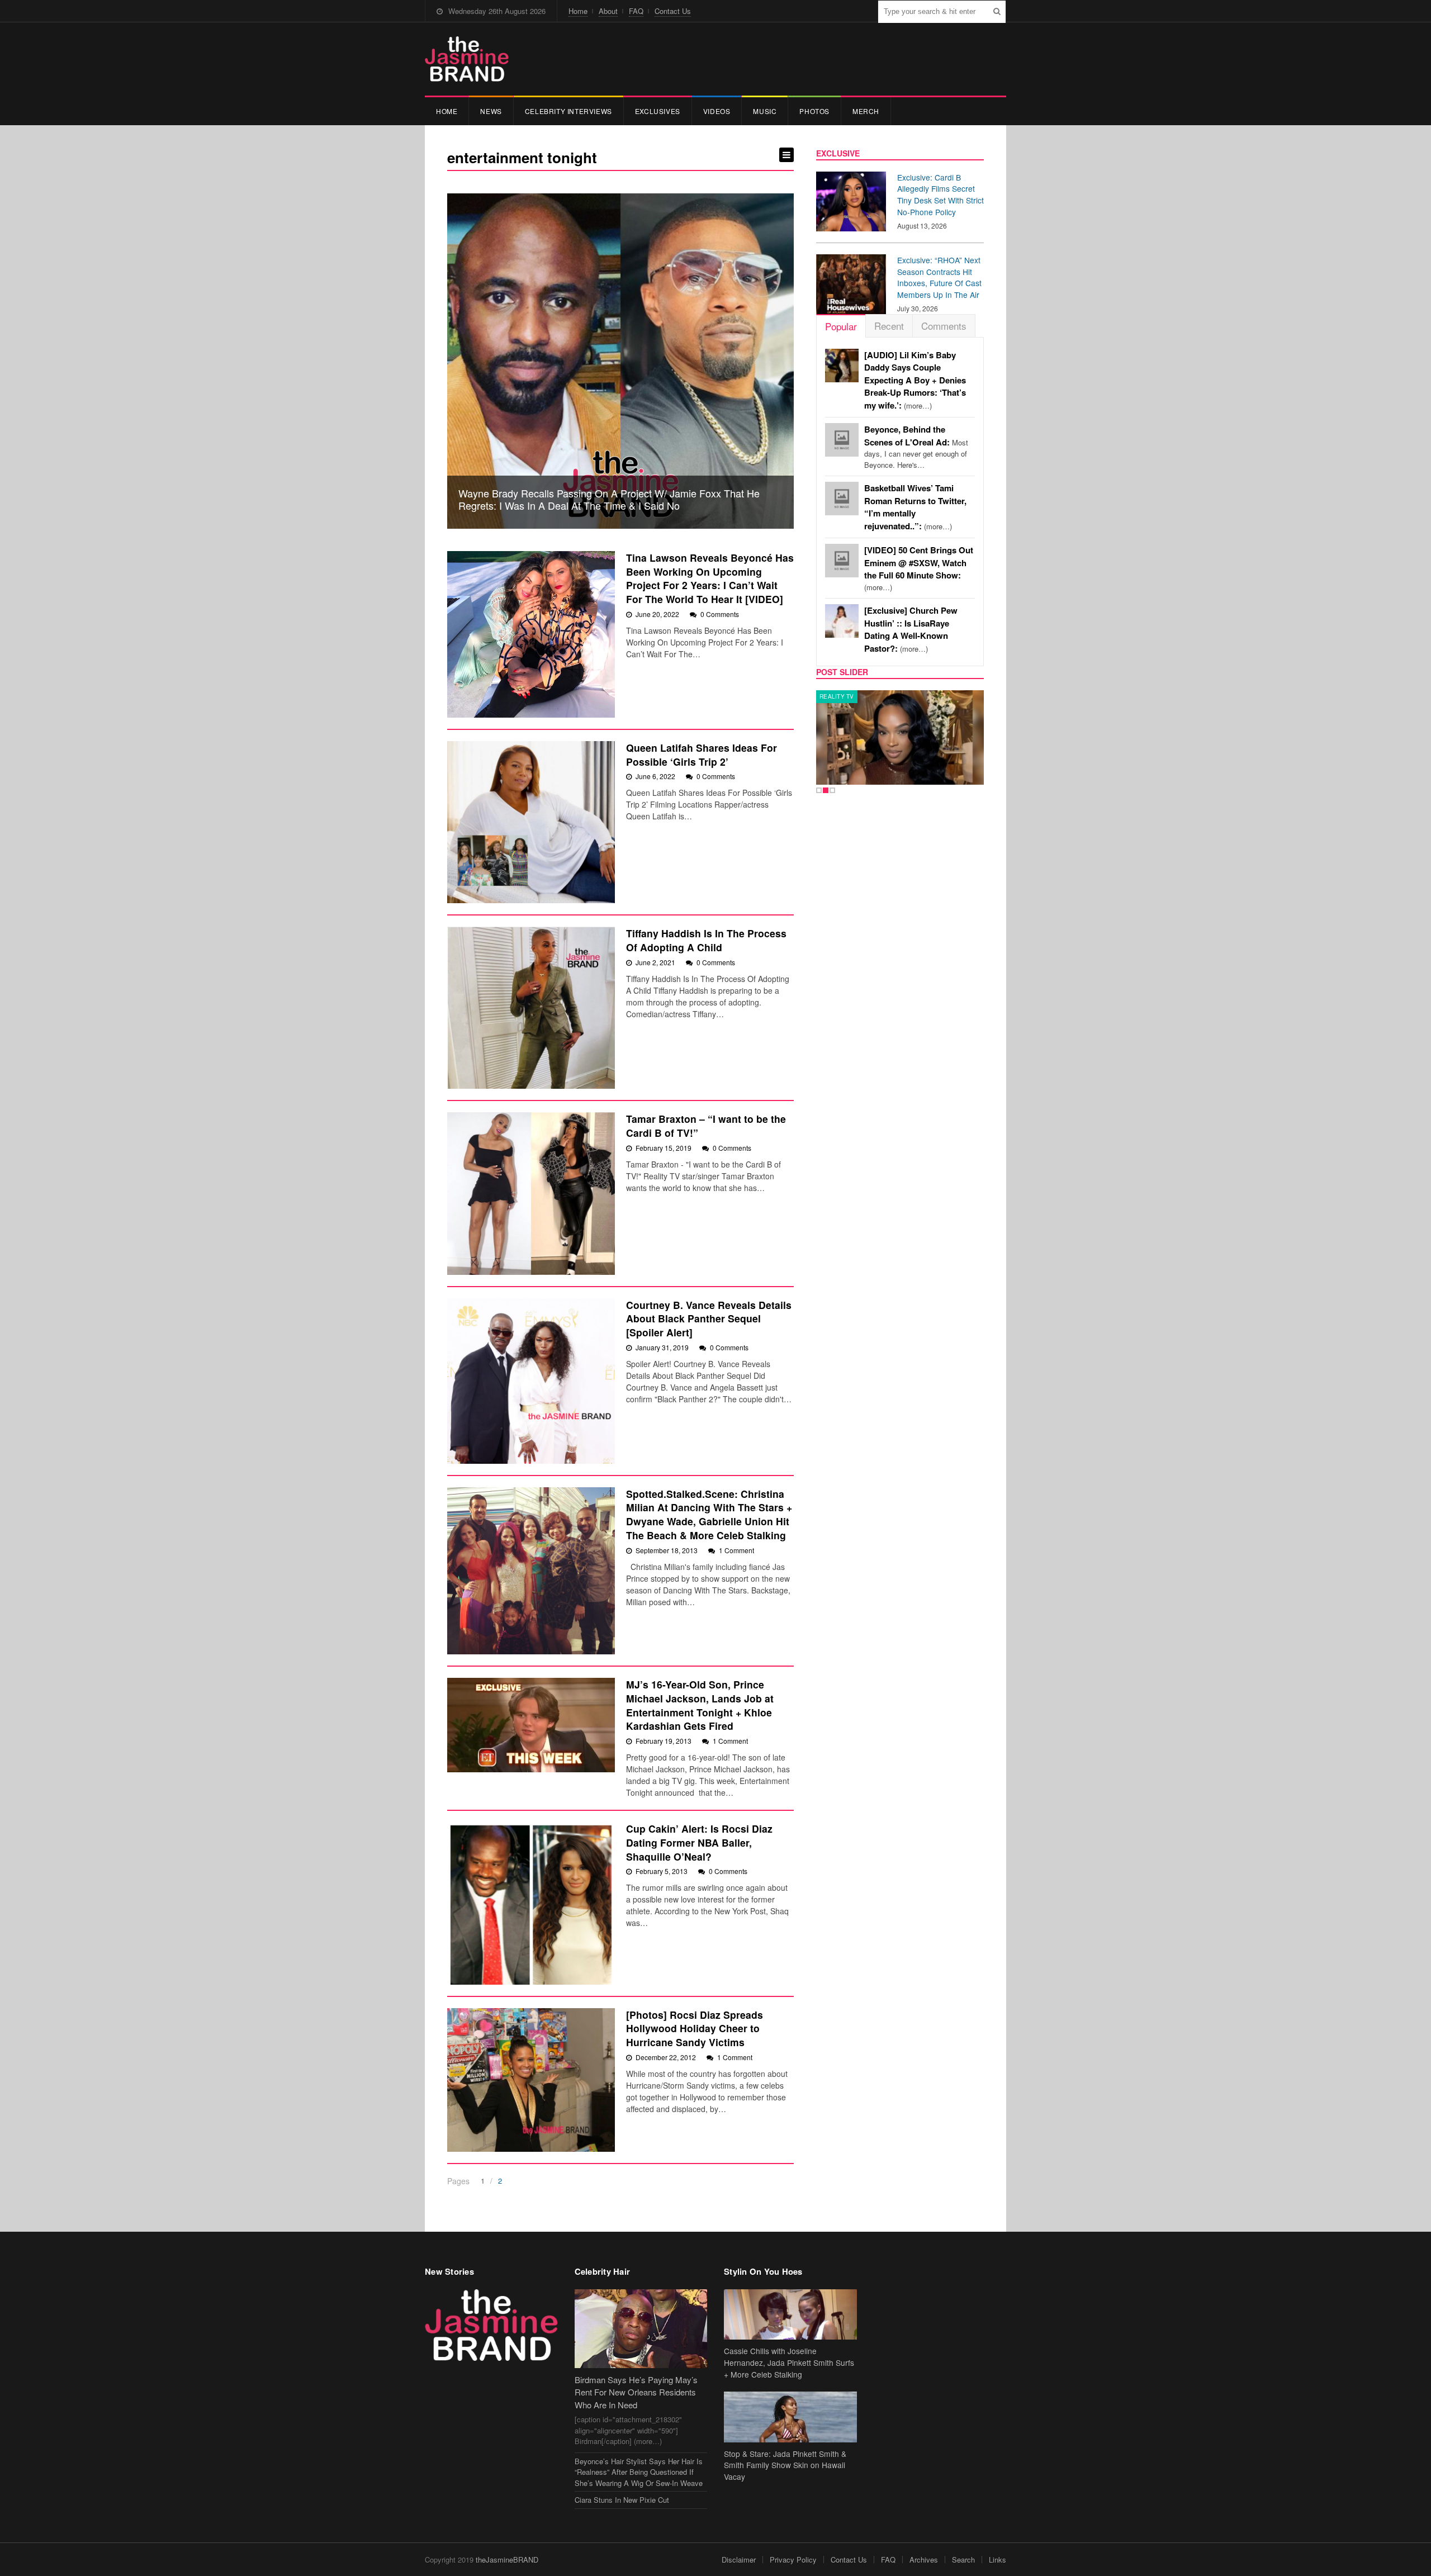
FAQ (636, 11)
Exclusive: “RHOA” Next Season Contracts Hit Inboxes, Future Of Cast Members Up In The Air (939, 277)
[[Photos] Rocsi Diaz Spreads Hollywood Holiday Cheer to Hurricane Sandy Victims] (531, 2080)
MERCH (866, 111)
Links (998, 2560)
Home (578, 11)
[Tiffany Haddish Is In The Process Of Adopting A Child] (531, 1008)
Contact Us (673, 11)
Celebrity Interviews (568, 111)
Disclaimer (739, 2560)
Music (765, 111)
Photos (814, 111)
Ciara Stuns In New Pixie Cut (622, 2500)
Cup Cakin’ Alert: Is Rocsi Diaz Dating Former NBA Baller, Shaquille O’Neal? (699, 1842)
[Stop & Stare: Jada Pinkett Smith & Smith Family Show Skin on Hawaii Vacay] (790, 2417)
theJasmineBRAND (507, 2560)
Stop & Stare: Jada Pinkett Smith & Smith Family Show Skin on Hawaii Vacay (785, 2465)
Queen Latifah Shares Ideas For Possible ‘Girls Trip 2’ (702, 755)
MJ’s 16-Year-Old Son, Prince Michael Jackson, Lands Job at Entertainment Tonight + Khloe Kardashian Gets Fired (700, 1705)
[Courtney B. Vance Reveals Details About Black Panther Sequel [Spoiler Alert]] (531, 1381)
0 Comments (720, 614)
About (608, 11)
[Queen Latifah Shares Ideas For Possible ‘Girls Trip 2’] (531, 822)
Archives (924, 2560)
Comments (944, 326)
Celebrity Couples (851, 696)
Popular (841, 326)
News (491, 111)
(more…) (915, 380)
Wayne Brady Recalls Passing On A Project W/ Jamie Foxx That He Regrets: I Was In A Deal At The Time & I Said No (609, 499)
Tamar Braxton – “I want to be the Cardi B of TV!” (706, 1126)
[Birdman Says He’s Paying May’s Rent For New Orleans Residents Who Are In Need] (641, 2329)
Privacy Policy (793, 2560)
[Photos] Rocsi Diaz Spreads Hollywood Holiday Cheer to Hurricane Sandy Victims (695, 2028)
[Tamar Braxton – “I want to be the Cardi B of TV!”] (531, 1193)
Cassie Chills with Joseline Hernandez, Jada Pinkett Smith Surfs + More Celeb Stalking (789, 2362)
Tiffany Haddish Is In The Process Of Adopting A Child (706, 940)
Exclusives (658, 111)
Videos (717, 111)
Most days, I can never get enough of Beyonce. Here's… (916, 447)
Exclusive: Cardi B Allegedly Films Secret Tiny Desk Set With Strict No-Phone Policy (940, 194)
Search (963, 2560)
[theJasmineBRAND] (467, 59)
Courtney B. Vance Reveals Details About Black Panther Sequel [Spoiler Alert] (709, 1318)
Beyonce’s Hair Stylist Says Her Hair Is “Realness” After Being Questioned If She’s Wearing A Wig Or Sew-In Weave (639, 2472)
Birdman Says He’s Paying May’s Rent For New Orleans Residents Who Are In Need (636, 2392)
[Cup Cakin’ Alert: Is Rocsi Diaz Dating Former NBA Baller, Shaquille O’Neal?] (531, 1903)
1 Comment (736, 1550)
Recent (889, 326)
